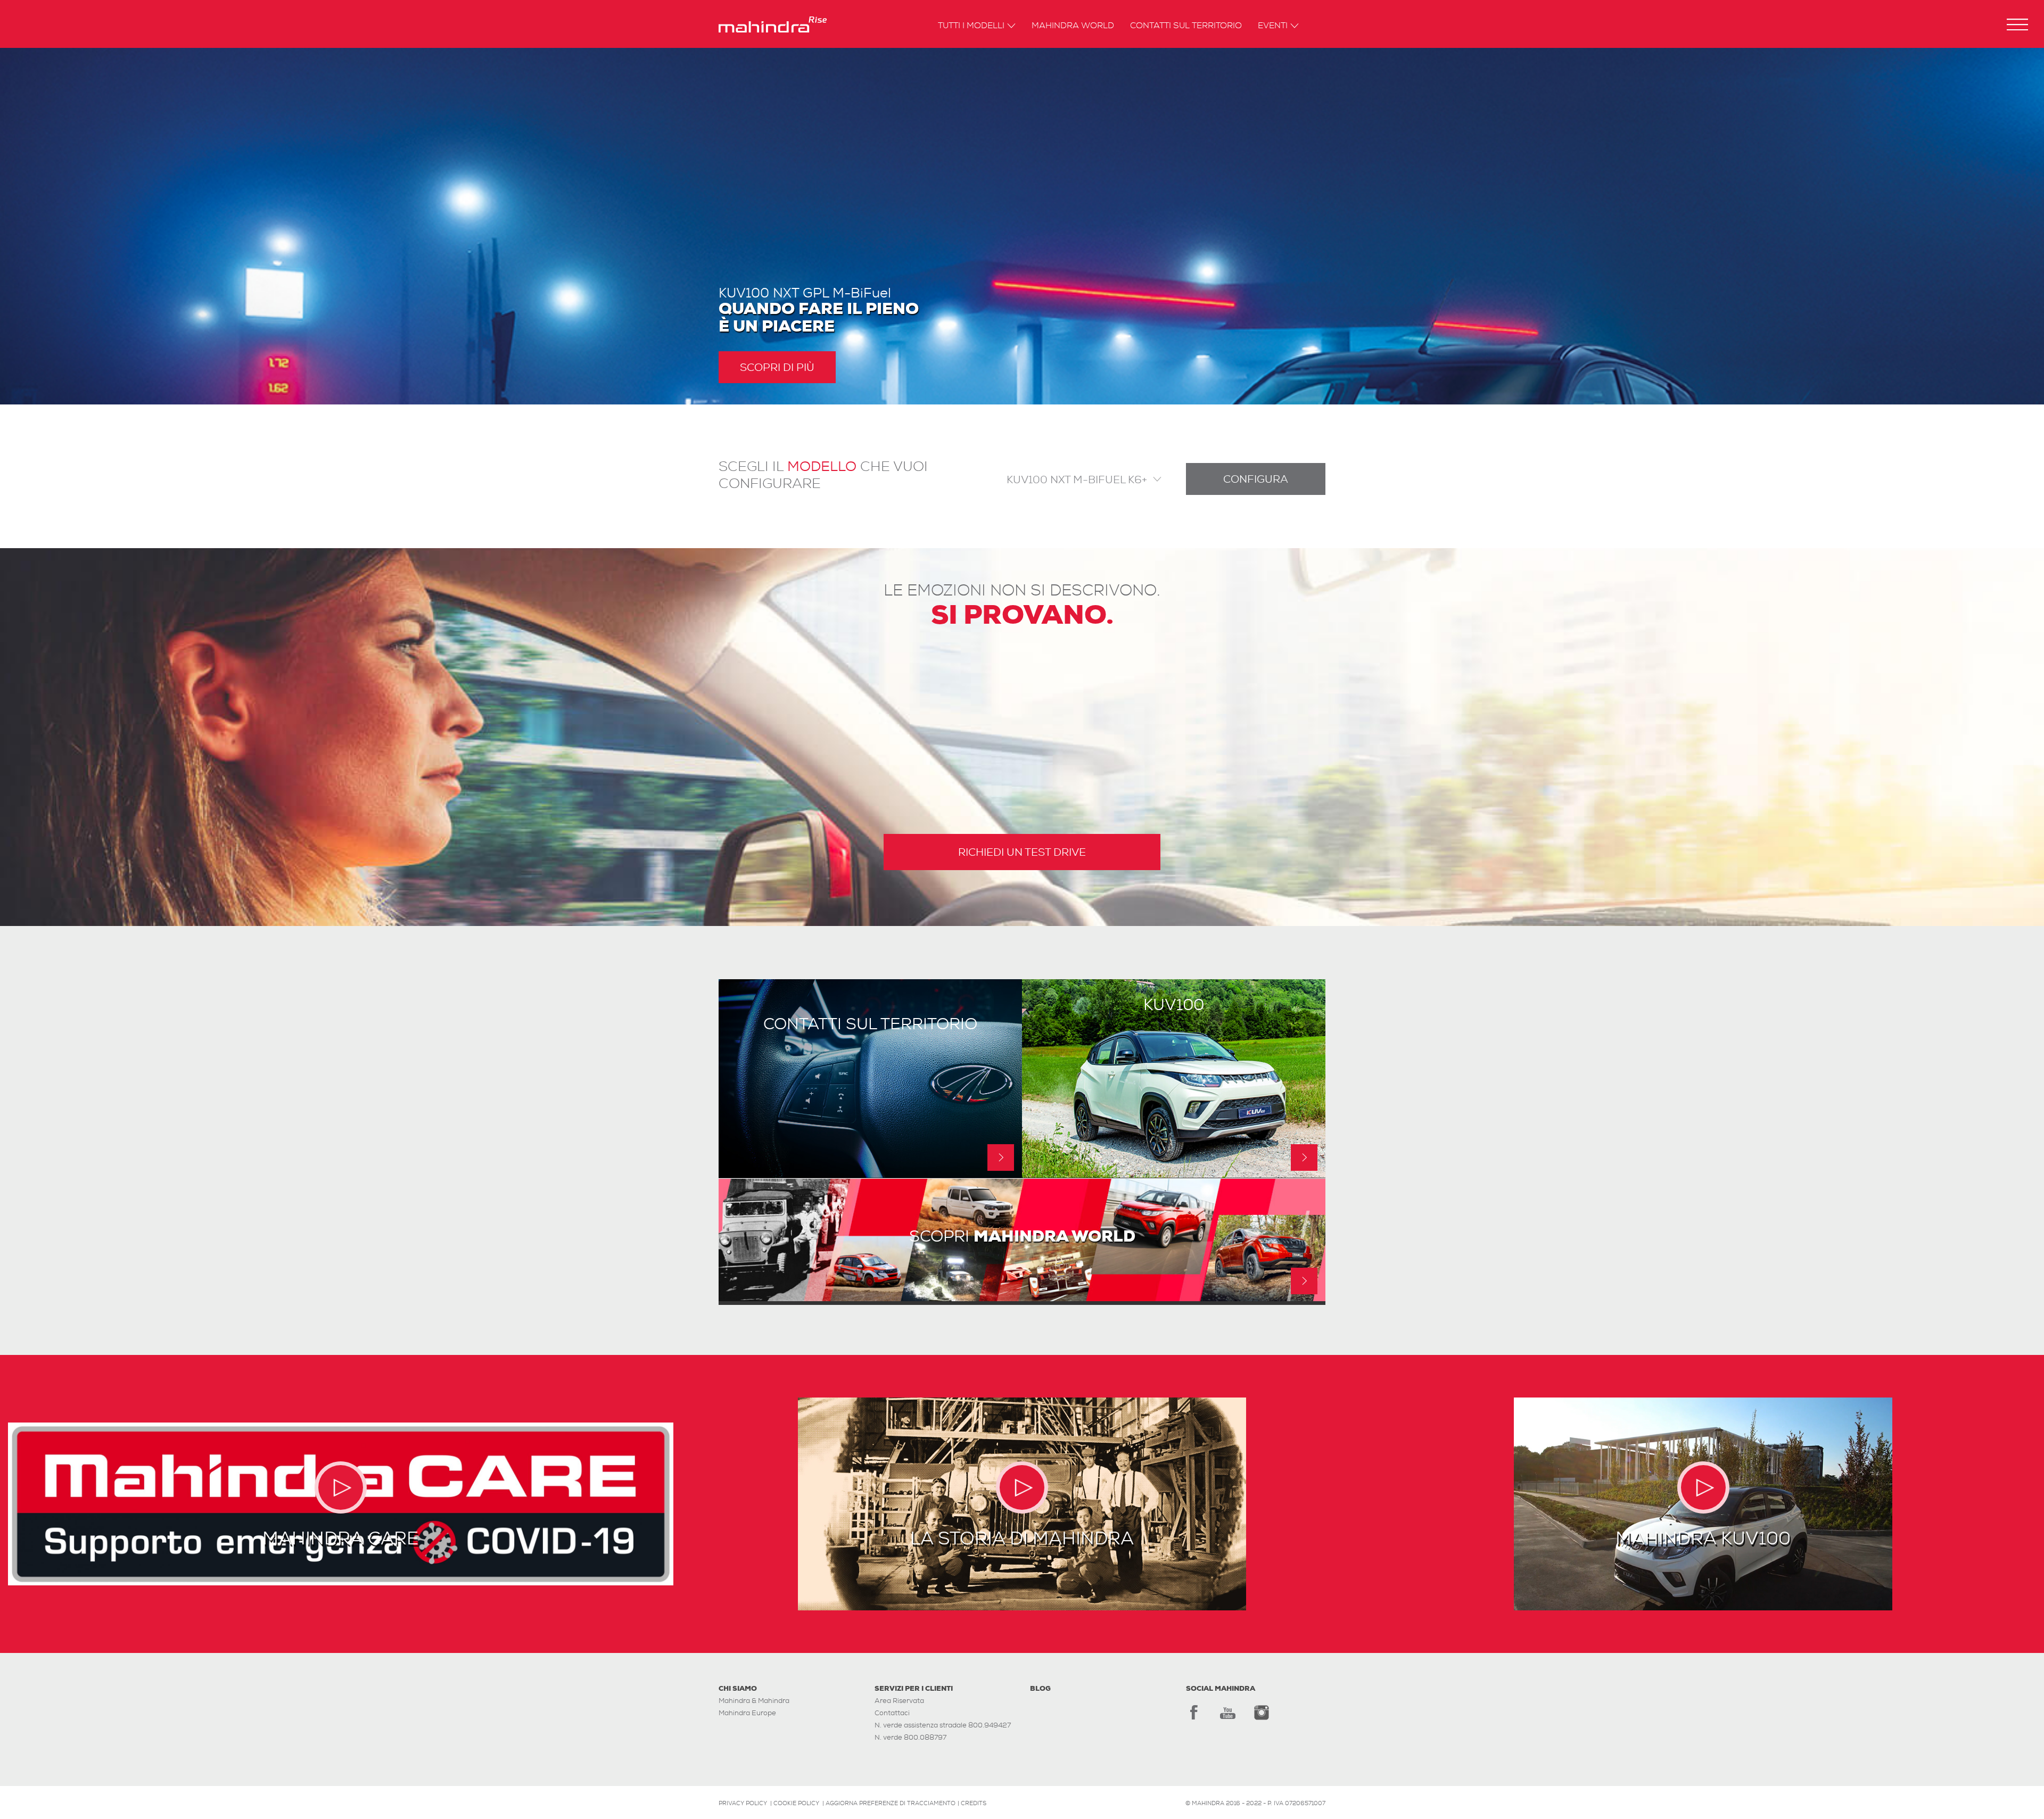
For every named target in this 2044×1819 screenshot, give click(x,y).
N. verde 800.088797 (910, 1737)
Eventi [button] (1273, 26)
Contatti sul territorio (1186, 26)
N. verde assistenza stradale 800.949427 (943, 1725)
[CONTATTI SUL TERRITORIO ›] (870, 1175)
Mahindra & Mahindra (754, 1701)
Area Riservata (899, 1701)
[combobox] (1074, 479)
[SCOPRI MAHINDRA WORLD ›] (1022, 1298)
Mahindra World (1073, 26)
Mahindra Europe (747, 1713)
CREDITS (974, 1803)
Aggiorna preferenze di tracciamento (891, 1803)
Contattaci (892, 1713)
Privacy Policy (743, 1803)
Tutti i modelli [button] (971, 26)
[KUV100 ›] (1174, 1175)
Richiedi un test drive (1022, 852)
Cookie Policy (796, 1803)
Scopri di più (777, 367)
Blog (1040, 1688)
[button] (2017, 24)
